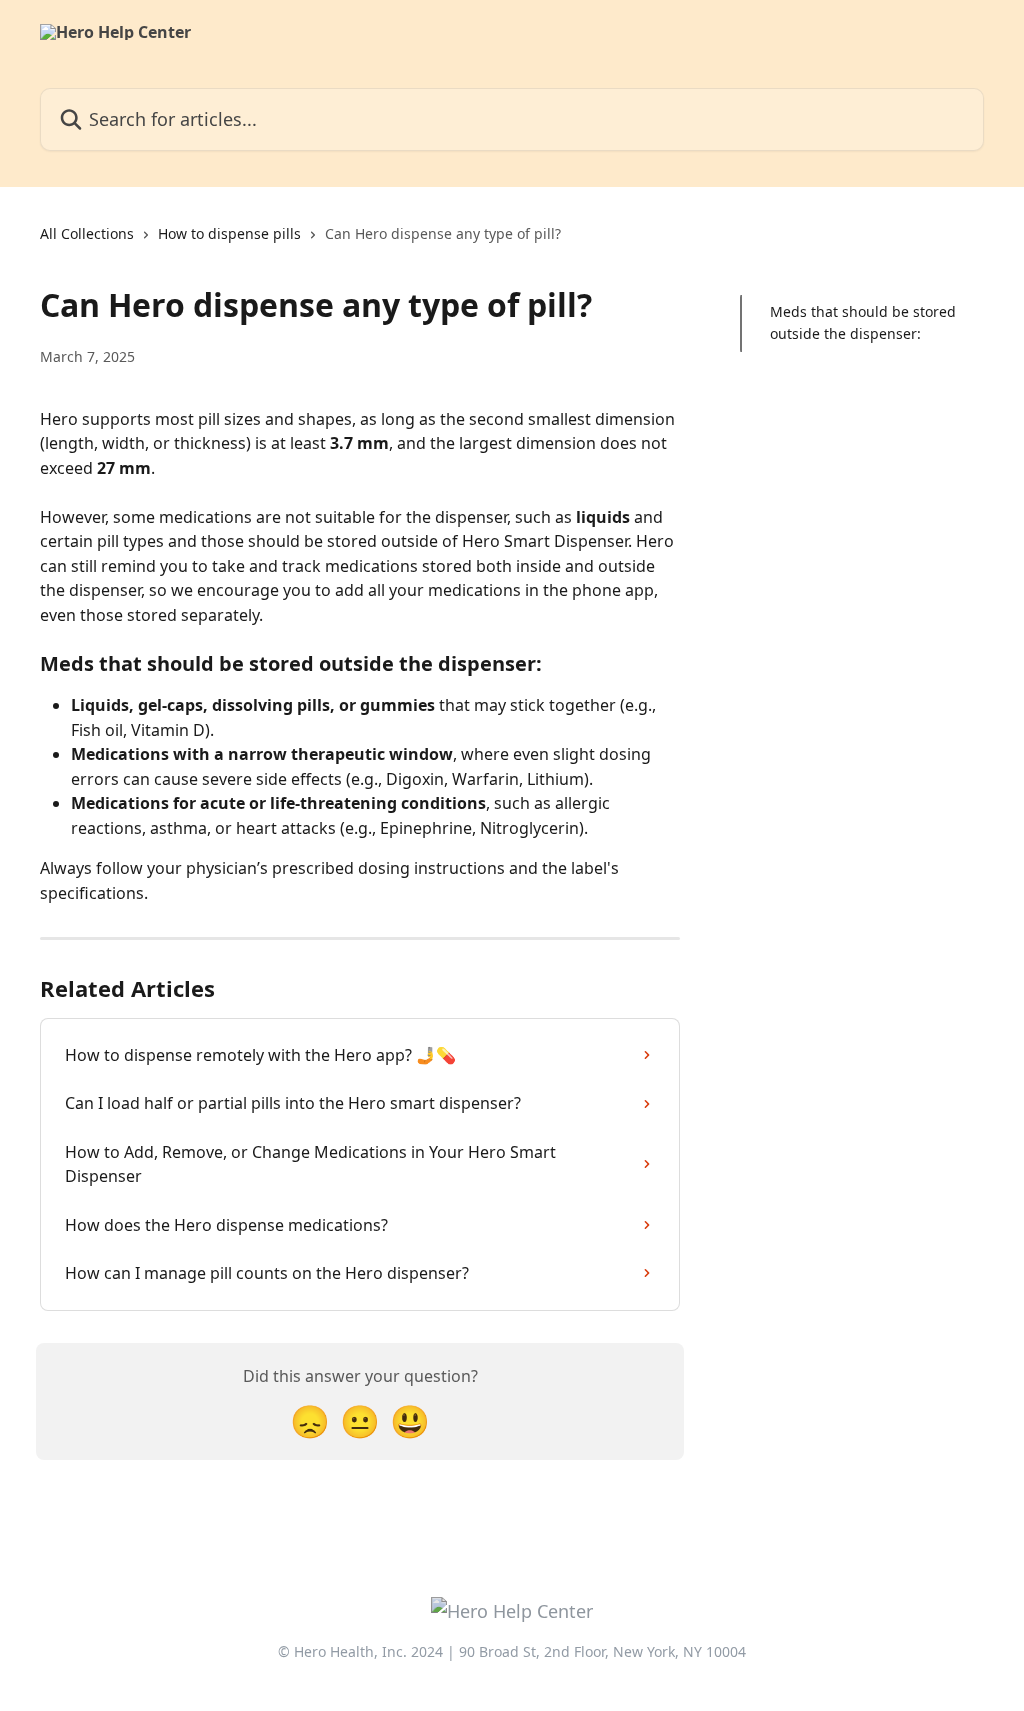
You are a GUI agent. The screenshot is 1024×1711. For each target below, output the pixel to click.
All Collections (87, 233)
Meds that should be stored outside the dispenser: (863, 322)
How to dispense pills (229, 233)
